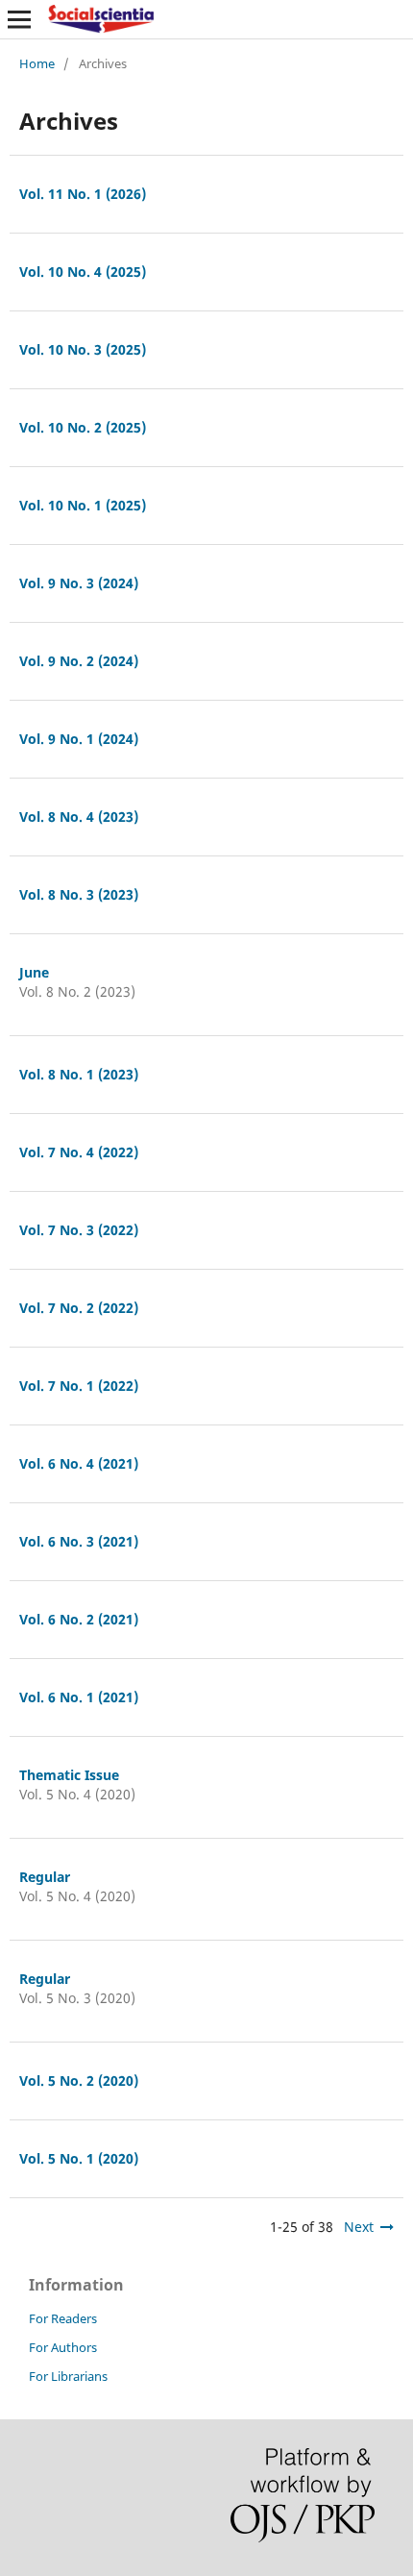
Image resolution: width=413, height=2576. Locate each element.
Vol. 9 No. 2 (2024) (79, 661)
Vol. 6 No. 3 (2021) (79, 1541)
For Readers (63, 2318)
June (34, 972)
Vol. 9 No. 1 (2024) (79, 739)
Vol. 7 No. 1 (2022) (79, 1386)
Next (359, 2227)
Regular (45, 1877)
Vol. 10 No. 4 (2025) (83, 272)
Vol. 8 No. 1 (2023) (79, 1074)
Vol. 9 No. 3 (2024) (79, 583)
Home (37, 63)
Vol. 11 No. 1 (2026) (83, 194)
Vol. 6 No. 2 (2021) (79, 1619)
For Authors (63, 2347)
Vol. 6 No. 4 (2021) (79, 1463)
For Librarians (68, 2376)
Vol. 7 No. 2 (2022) (79, 1308)
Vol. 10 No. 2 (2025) (83, 427)
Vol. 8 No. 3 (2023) (79, 894)
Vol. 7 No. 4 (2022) (79, 1152)
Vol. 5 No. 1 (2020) (79, 2158)
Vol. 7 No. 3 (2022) (79, 1230)
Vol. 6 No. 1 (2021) (79, 1697)
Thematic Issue (69, 1775)
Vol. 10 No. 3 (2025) (83, 349)
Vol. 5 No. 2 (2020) (79, 2081)
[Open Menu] (19, 19)
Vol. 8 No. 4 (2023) (79, 817)
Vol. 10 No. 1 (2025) (83, 505)
